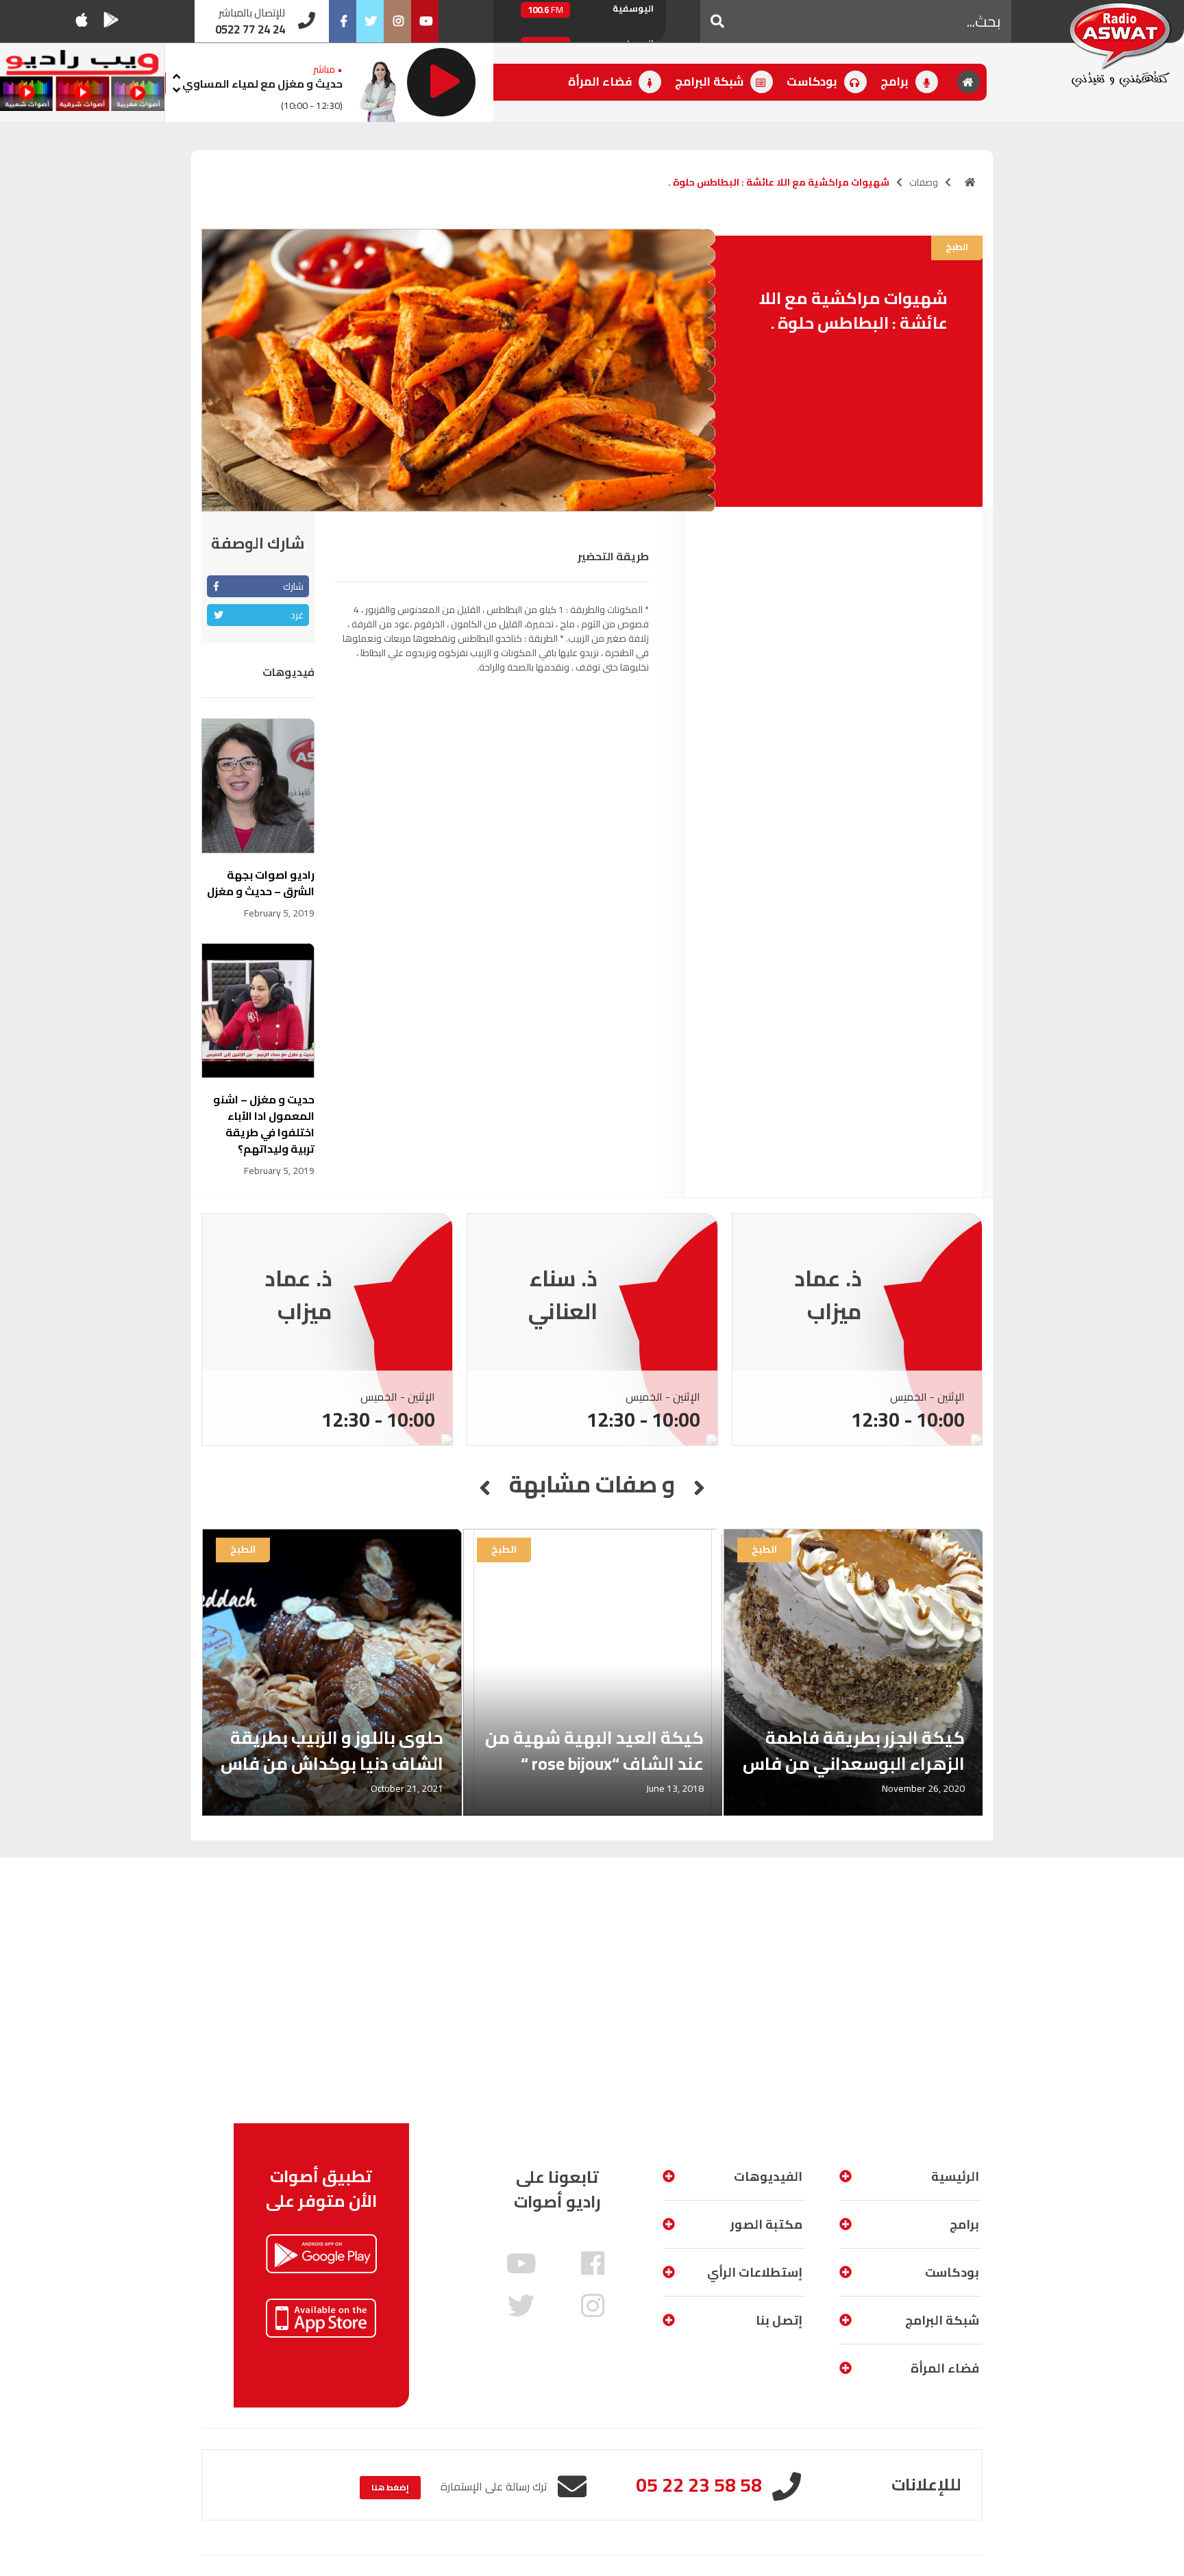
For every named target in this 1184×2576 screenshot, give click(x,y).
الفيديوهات (768, 2176)
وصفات (924, 182)
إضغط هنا (390, 2487)
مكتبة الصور (766, 2224)
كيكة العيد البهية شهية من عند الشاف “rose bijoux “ (594, 1750)
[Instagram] (397, 21)
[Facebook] (343, 21)
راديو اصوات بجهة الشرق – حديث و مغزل (261, 883)
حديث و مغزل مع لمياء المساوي (262, 84)
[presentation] (176, 74)
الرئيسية (955, 2176)
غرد (297, 615)
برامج (896, 82)
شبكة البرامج (711, 82)
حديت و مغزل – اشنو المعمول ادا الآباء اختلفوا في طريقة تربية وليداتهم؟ (264, 1124)
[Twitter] (370, 21)
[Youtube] (425, 21)
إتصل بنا (779, 2320)
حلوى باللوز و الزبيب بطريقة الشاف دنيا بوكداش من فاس (332, 1750)
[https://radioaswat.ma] (970, 182)
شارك (293, 586)
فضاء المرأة (601, 82)
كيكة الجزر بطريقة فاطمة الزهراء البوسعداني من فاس (854, 1750)
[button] (717, 21)
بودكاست (813, 82)
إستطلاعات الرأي (755, 2272)
